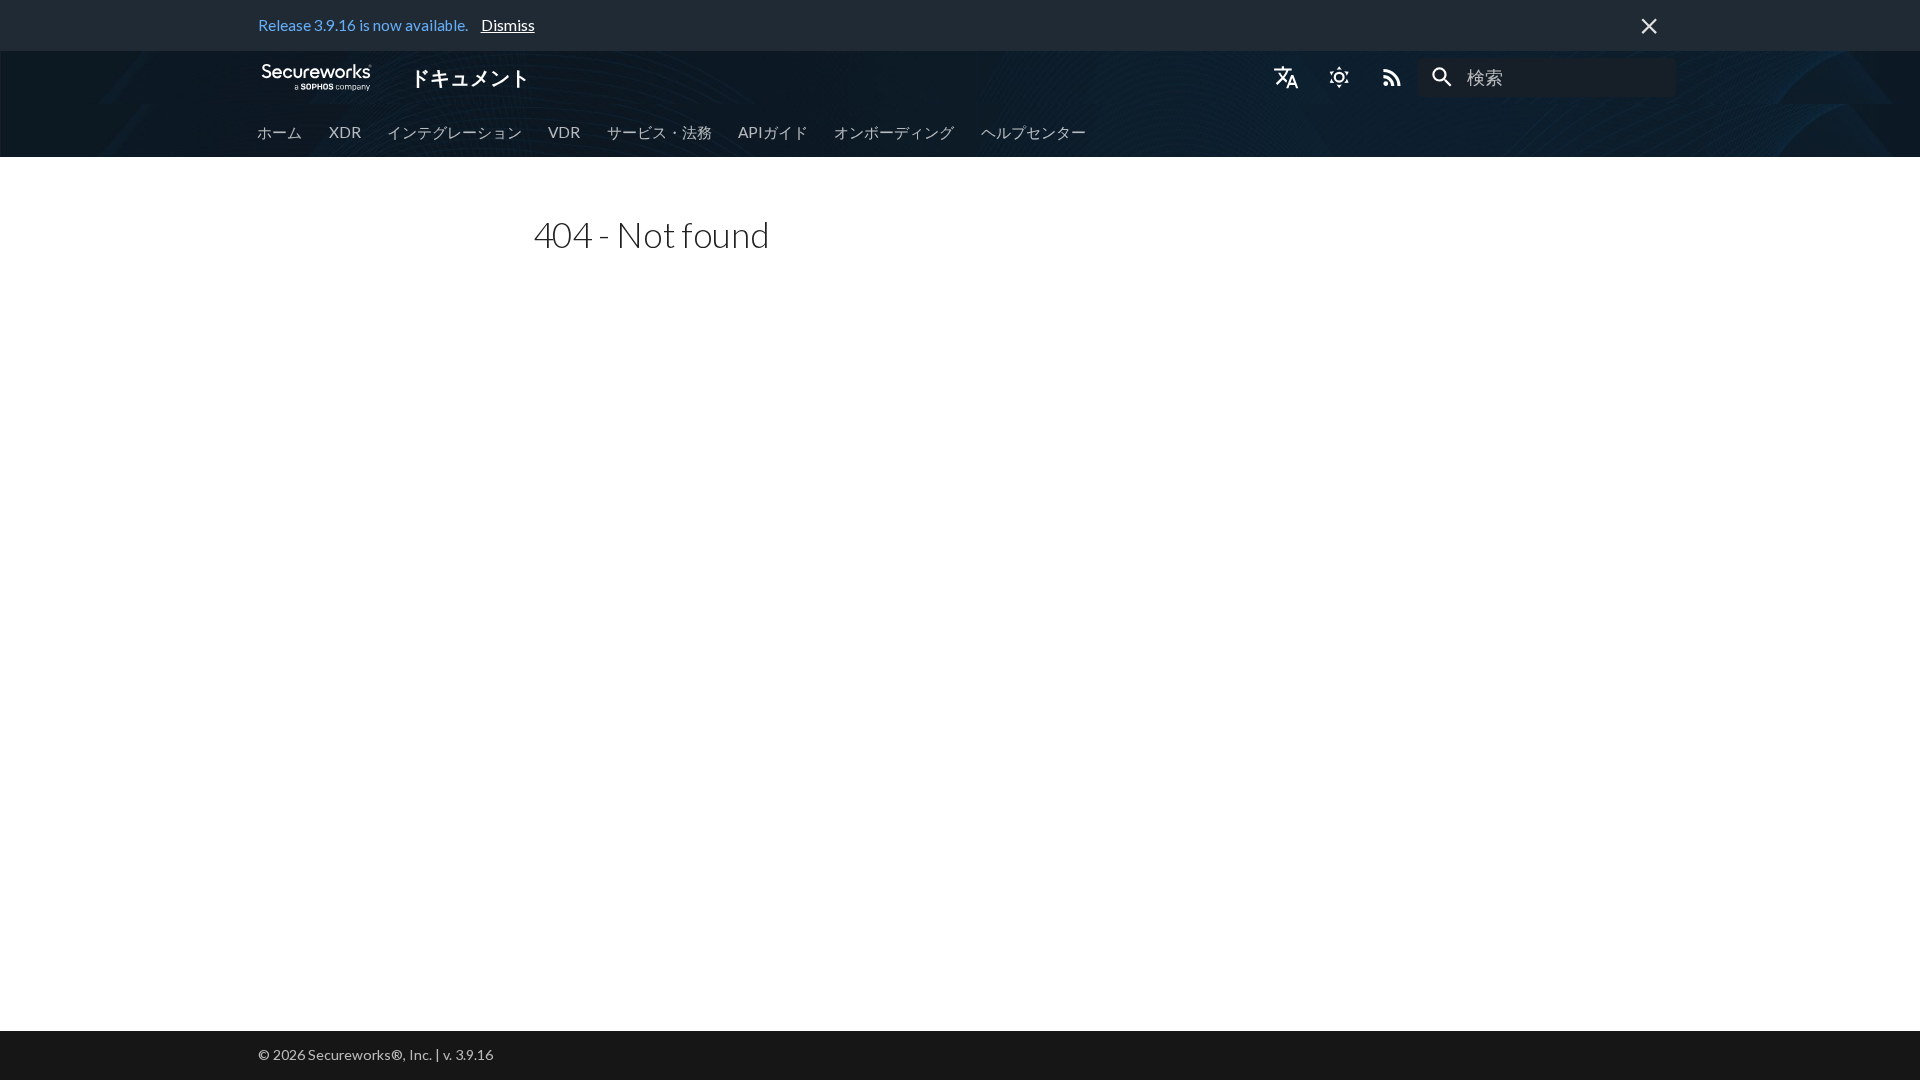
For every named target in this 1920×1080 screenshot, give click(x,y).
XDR (345, 131)
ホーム (280, 131)
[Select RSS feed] (1392, 77)
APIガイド (773, 131)
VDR (565, 131)
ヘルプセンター (1033, 131)
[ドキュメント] (316, 77)
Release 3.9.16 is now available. (363, 25)
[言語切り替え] (1286, 77)
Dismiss (508, 25)
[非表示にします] (1649, 26)
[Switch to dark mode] (1339, 77)
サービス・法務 (659, 131)
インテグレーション (454, 131)
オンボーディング (895, 131)
